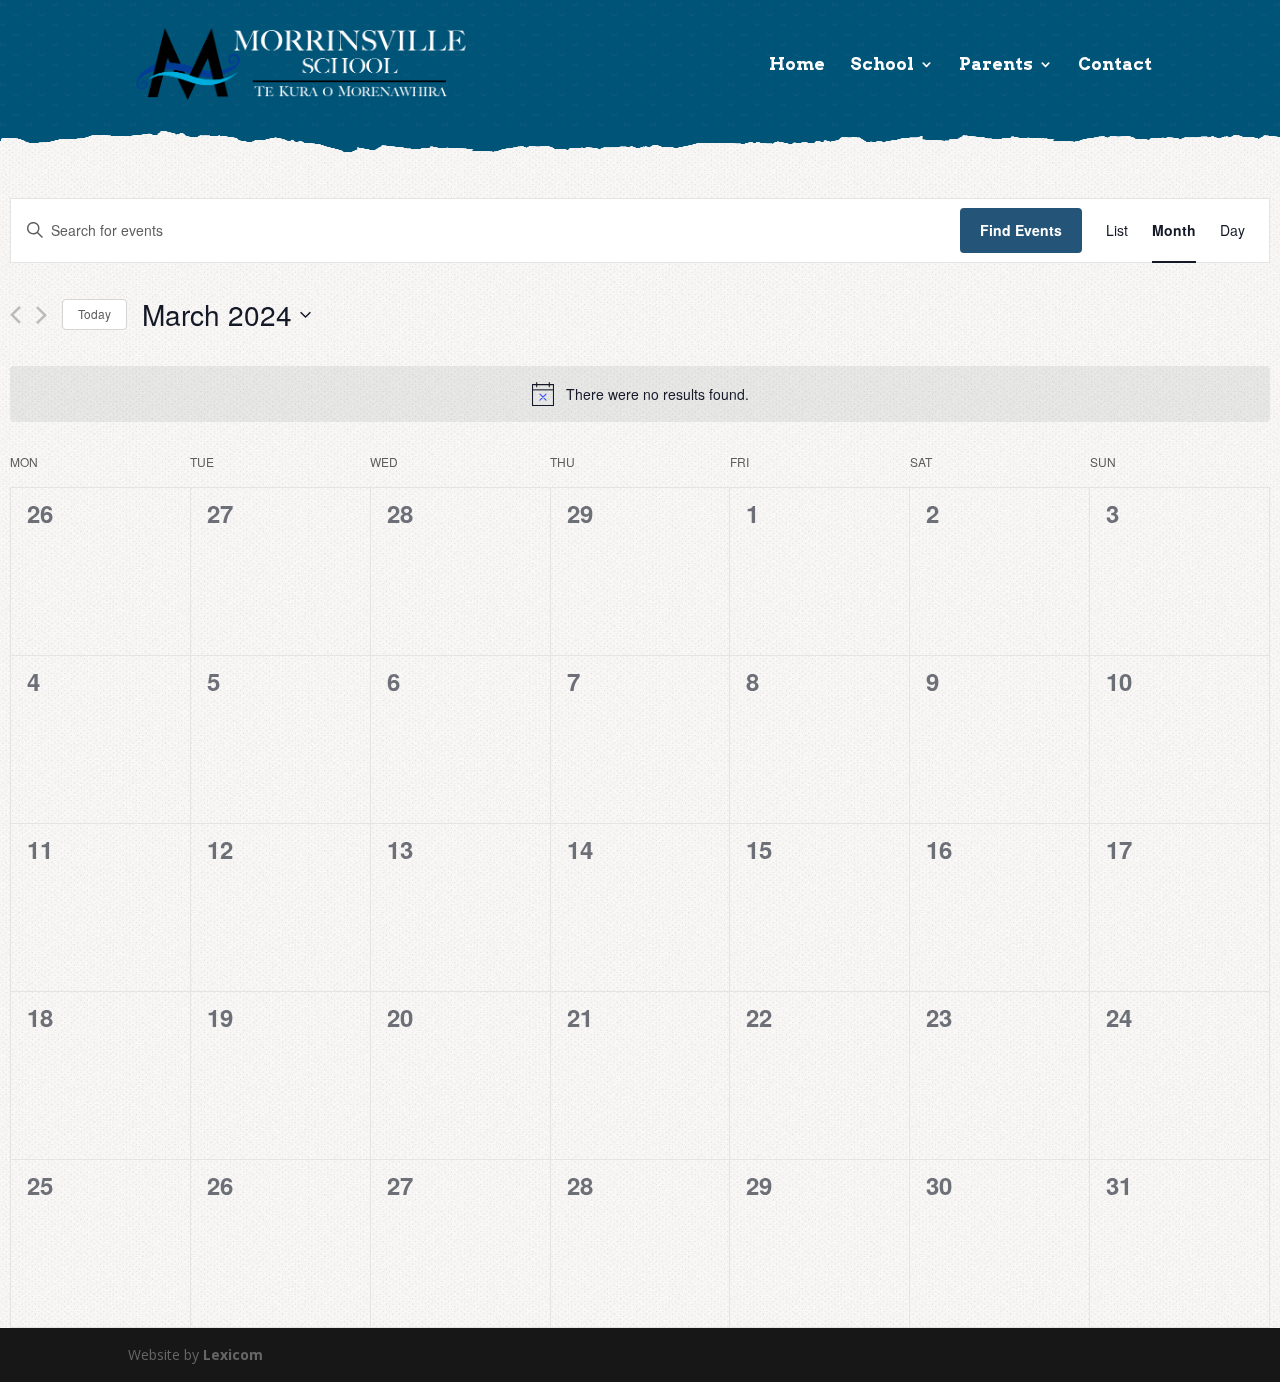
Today (94, 313)
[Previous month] (15, 315)
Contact (1115, 65)
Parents (996, 65)
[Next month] (41, 315)
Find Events (1021, 230)
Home (797, 65)
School (882, 65)
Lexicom (233, 1354)
